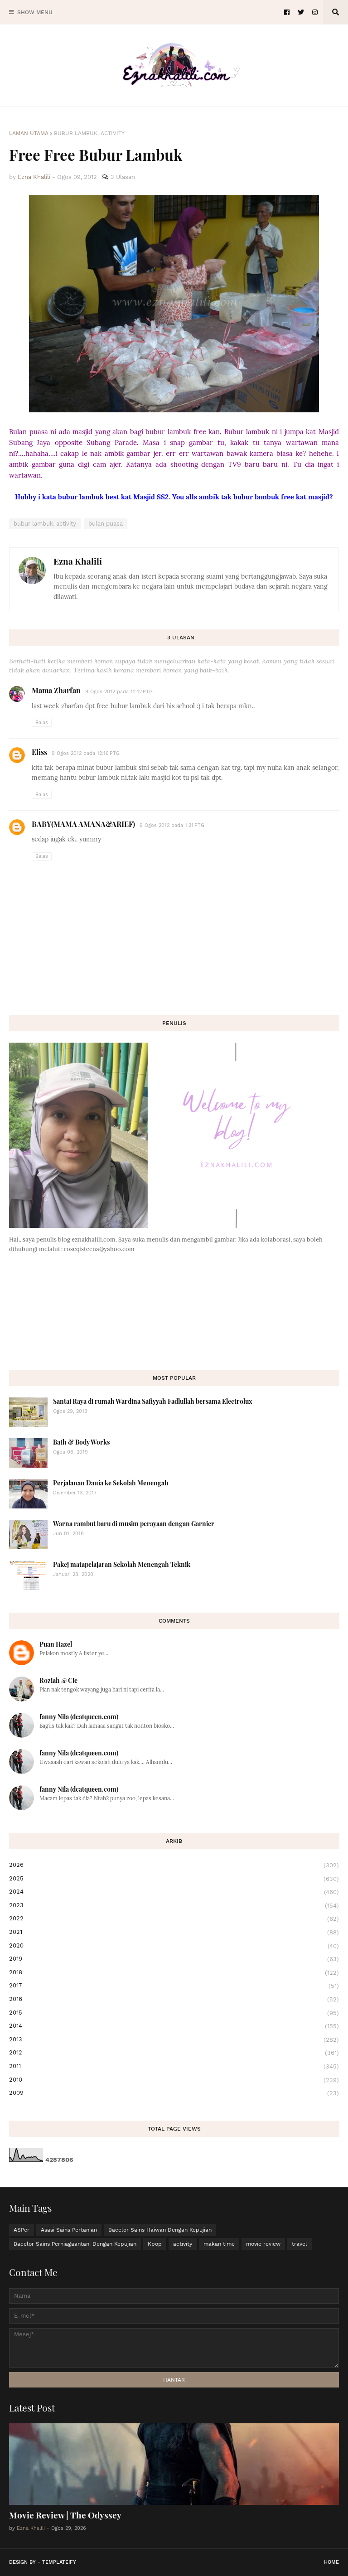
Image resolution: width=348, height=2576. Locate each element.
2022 (174, 1919)
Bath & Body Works (81, 1442)
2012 (174, 2053)
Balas (42, 723)
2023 (174, 1905)
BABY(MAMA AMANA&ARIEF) (83, 824)
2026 (174, 1865)
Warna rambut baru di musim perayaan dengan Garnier (134, 1524)
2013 (174, 2040)
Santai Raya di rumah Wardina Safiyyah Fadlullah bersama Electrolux (153, 1401)
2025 (174, 1879)
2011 (174, 2066)
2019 (174, 1959)
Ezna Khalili (78, 561)
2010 (174, 2080)
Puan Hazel (56, 1644)
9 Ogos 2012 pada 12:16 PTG (86, 753)
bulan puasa (106, 524)
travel (300, 2244)
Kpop (155, 2244)
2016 (174, 1999)
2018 (174, 1972)
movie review (263, 2244)
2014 (174, 2026)
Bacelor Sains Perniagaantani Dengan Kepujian (75, 2244)
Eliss (39, 752)
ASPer (22, 2230)
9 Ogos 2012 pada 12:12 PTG (119, 692)
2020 (174, 1946)
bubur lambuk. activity (89, 133)
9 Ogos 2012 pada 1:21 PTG (172, 825)
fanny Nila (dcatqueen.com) (79, 1717)
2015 (174, 2013)
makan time (219, 2244)
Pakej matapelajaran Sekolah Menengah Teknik (122, 1564)
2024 (174, 1892)
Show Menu (35, 12)
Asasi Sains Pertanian (69, 2230)
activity (183, 2244)
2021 (174, 1932)
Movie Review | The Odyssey (65, 2515)
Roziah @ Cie (58, 1680)
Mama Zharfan (56, 690)
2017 (174, 1986)
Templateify (59, 2562)
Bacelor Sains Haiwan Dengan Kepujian (160, 2230)
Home (331, 2562)
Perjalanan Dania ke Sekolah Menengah (111, 1483)
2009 (174, 2093)
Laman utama (29, 133)
